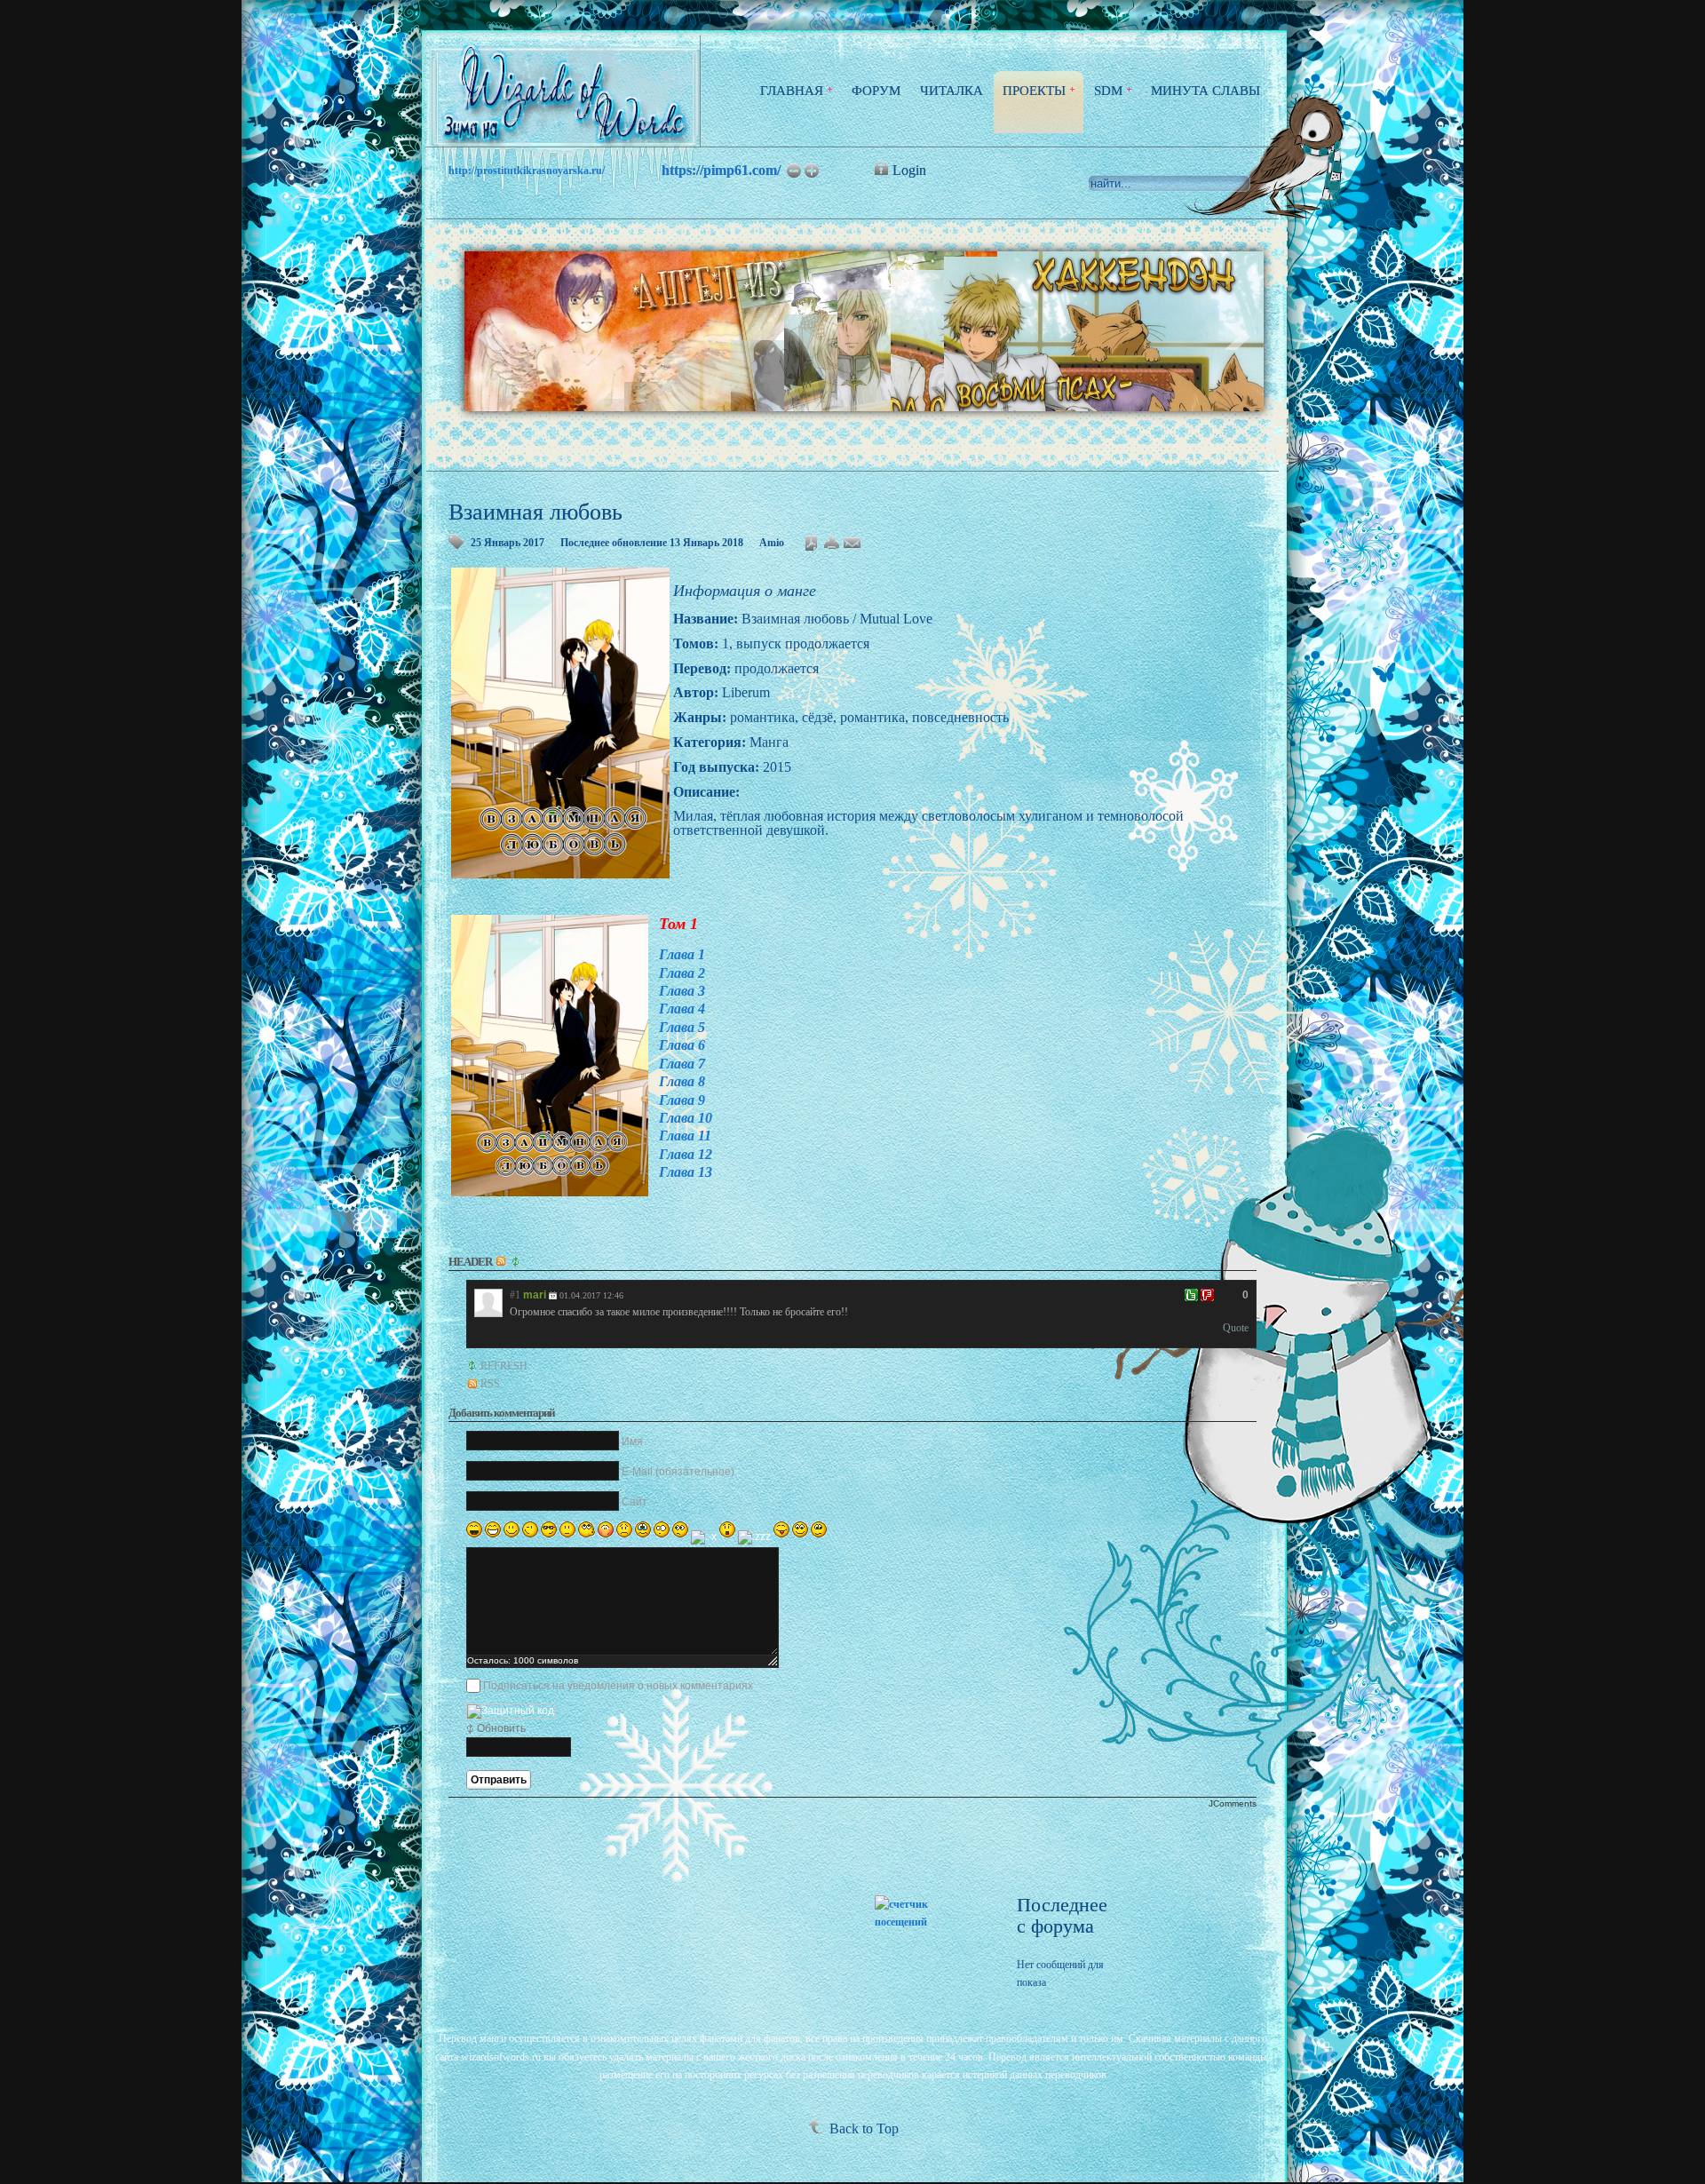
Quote (1236, 1328)
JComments (1233, 1803)
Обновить (501, 1728)
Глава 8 (682, 1081)
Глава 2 (682, 973)
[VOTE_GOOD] (1191, 1295)
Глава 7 (682, 1064)
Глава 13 (686, 1172)
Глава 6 (682, 1045)
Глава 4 (682, 1009)
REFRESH (504, 1366)
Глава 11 (685, 1136)
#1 (515, 1295)
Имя (632, 1441)
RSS (490, 1384)
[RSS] (502, 1262)
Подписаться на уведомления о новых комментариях (618, 1686)
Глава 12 (686, 1154)
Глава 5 (682, 1027)
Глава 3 (682, 991)
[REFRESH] (517, 1262)
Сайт (634, 1502)
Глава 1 (682, 954)
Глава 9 (682, 1100)
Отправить (499, 1780)
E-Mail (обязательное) (678, 1472)
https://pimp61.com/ (721, 170)
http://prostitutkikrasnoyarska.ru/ (527, 171)
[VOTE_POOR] (1207, 1295)
